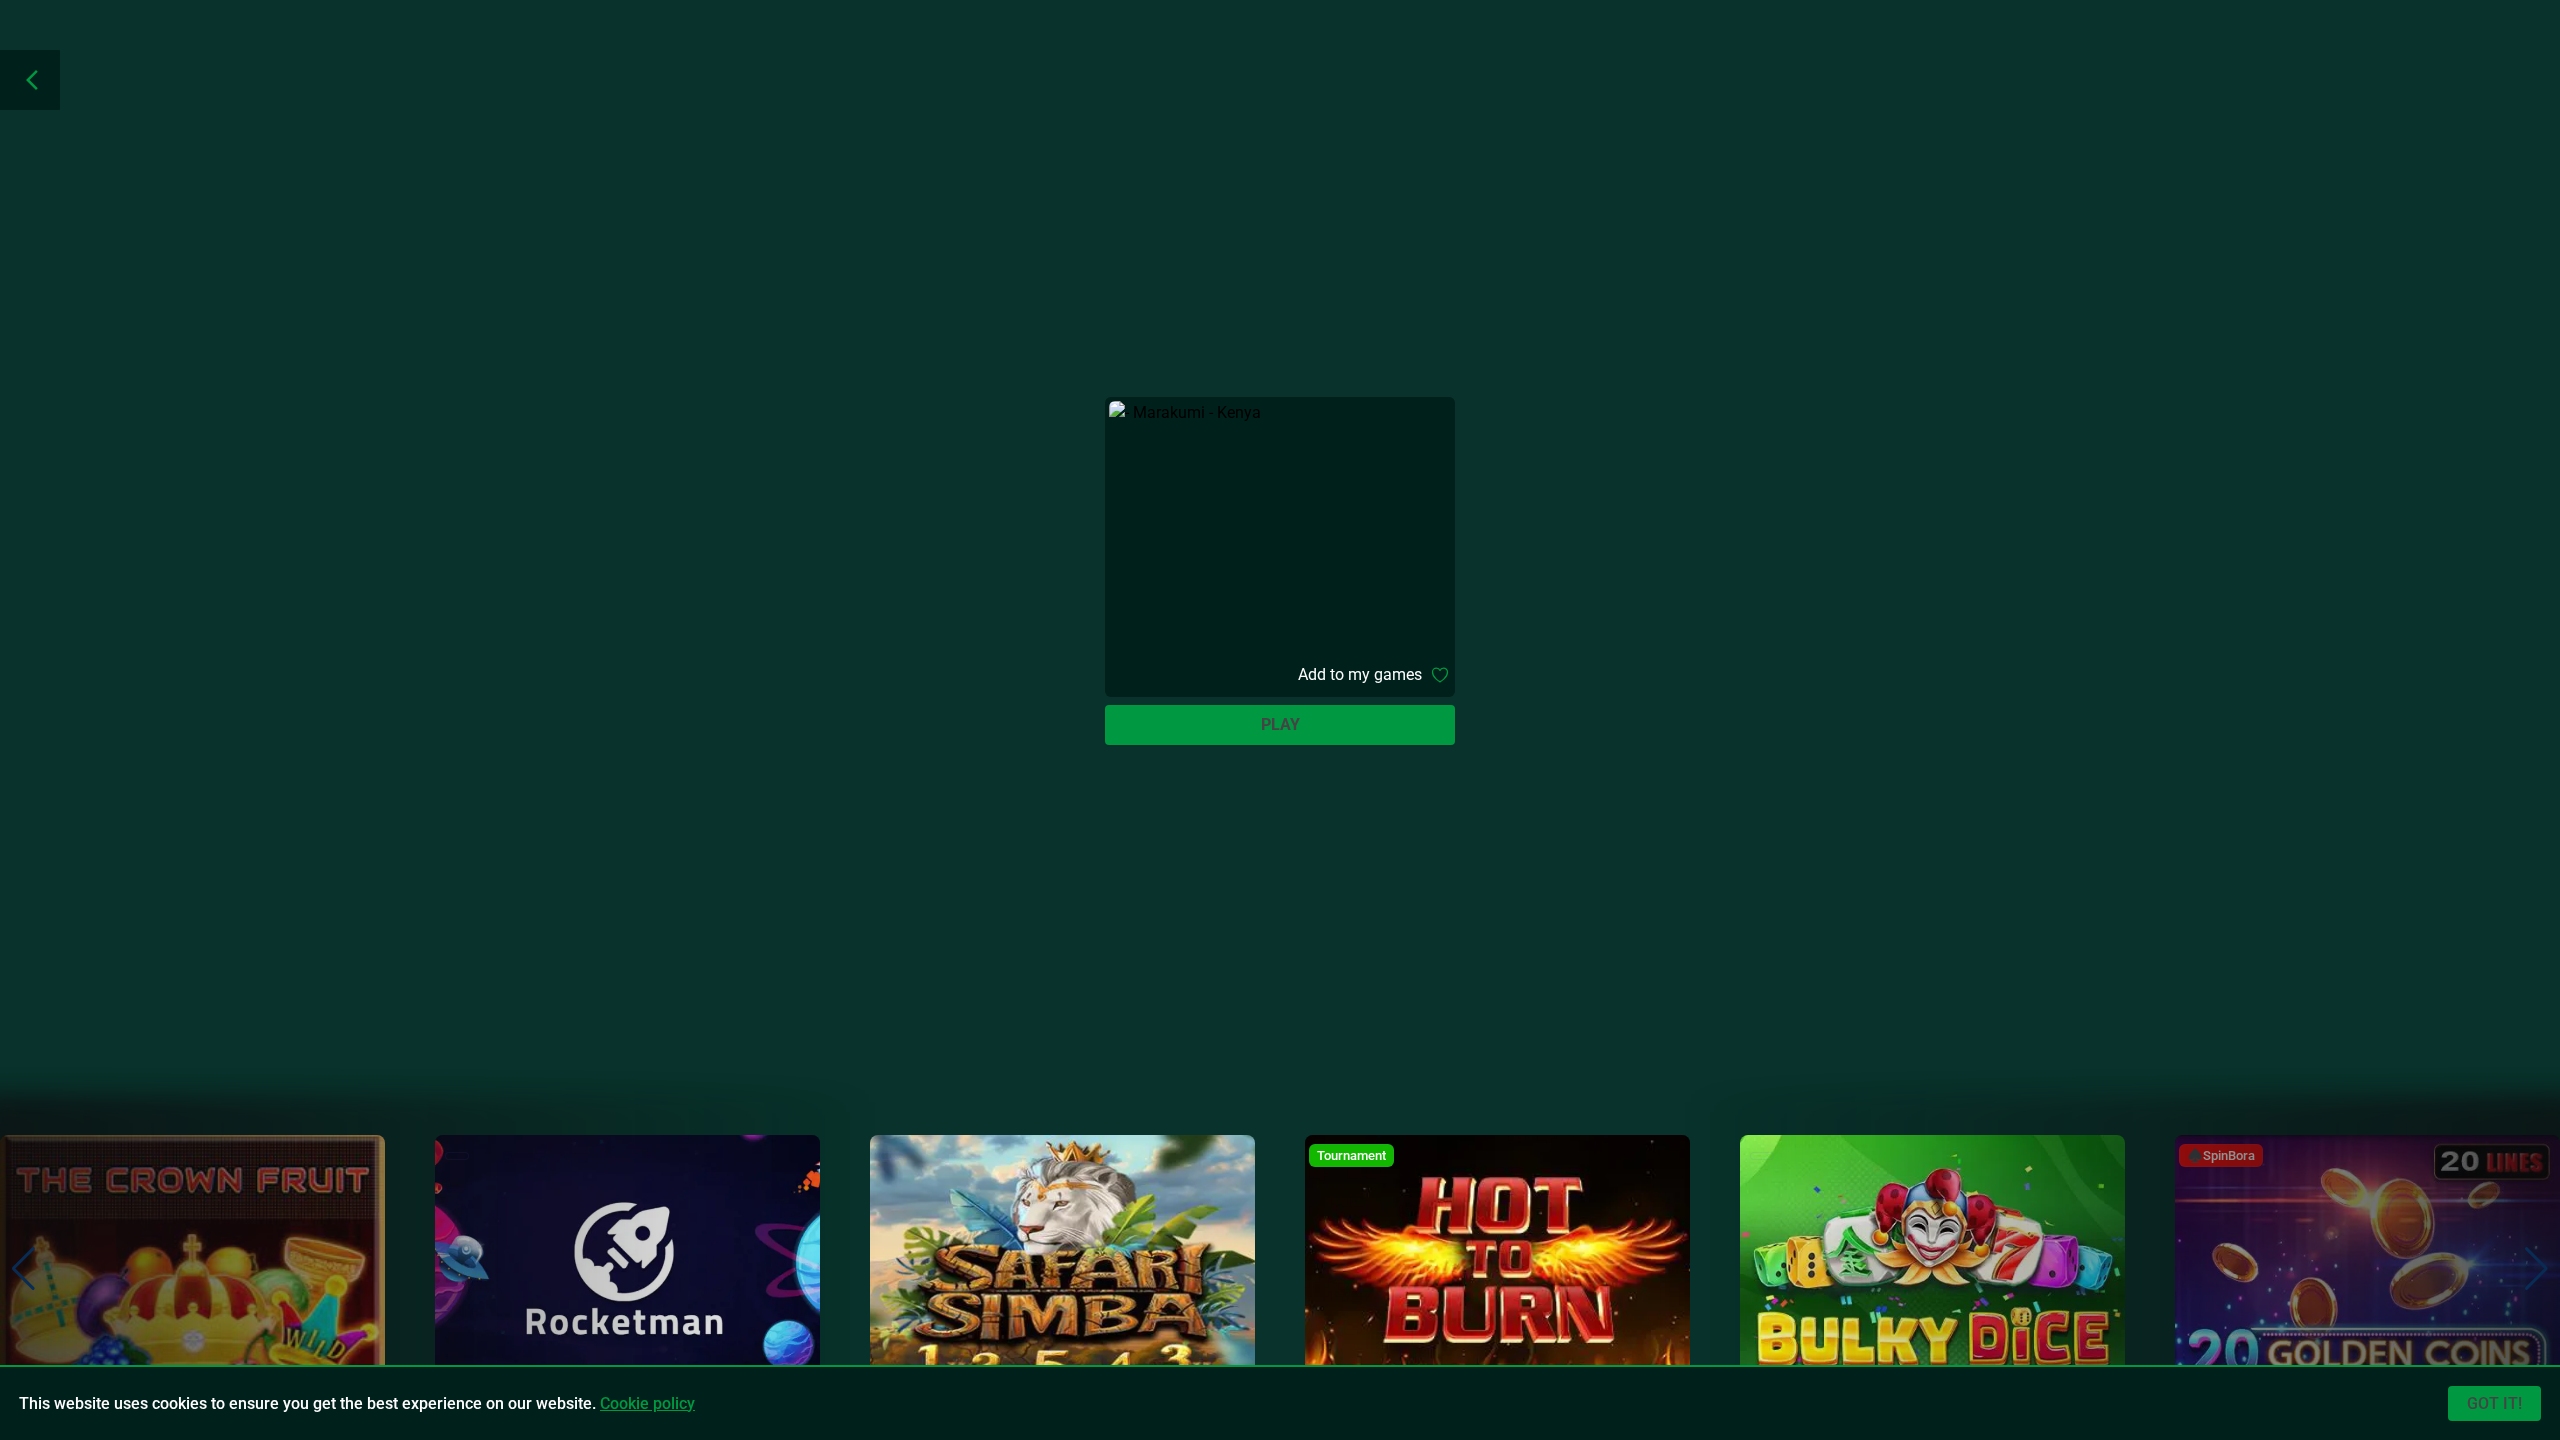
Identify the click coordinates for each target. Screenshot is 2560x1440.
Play (1280, 724)
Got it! (2494, 1403)
